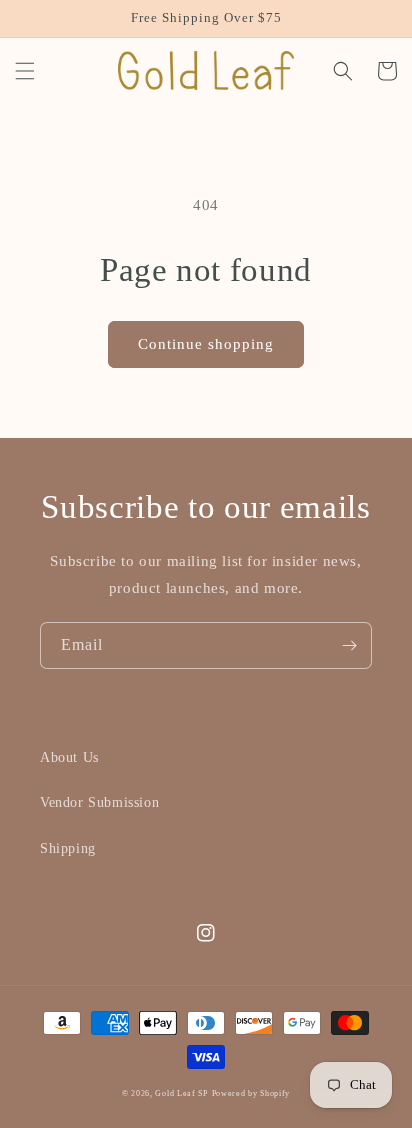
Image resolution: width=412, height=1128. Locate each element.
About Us (69, 757)
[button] (25, 71)
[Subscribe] (349, 645)
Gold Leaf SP (181, 1093)
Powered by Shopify (251, 1093)
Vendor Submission (99, 802)
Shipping (68, 848)
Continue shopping (206, 344)
